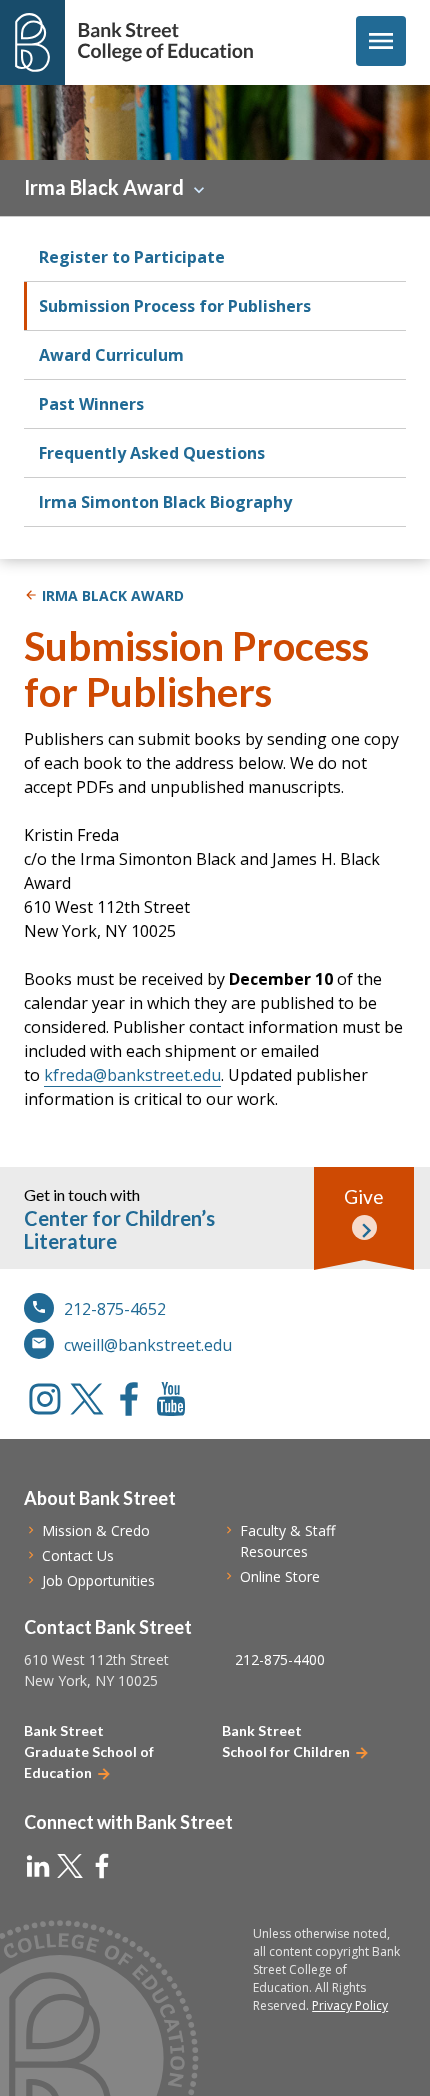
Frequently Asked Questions (152, 453)
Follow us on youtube (171, 1399)
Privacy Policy (350, 2005)
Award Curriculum (111, 355)
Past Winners (91, 404)
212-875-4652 (115, 1309)
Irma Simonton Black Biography (165, 502)
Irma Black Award (104, 187)
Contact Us (78, 1555)
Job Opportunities (98, 1580)
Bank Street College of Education (165, 42)
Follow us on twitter (87, 1399)
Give (364, 1196)
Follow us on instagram (45, 1399)
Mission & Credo (96, 1530)
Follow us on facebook (129, 1399)
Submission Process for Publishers (175, 306)
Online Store (280, 1576)
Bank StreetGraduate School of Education (89, 1751)
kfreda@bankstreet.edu (132, 1075)
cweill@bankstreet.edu (148, 1345)
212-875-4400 (280, 1659)
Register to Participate (132, 257)
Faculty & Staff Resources (287, 1541)
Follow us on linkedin (38, 1866)
